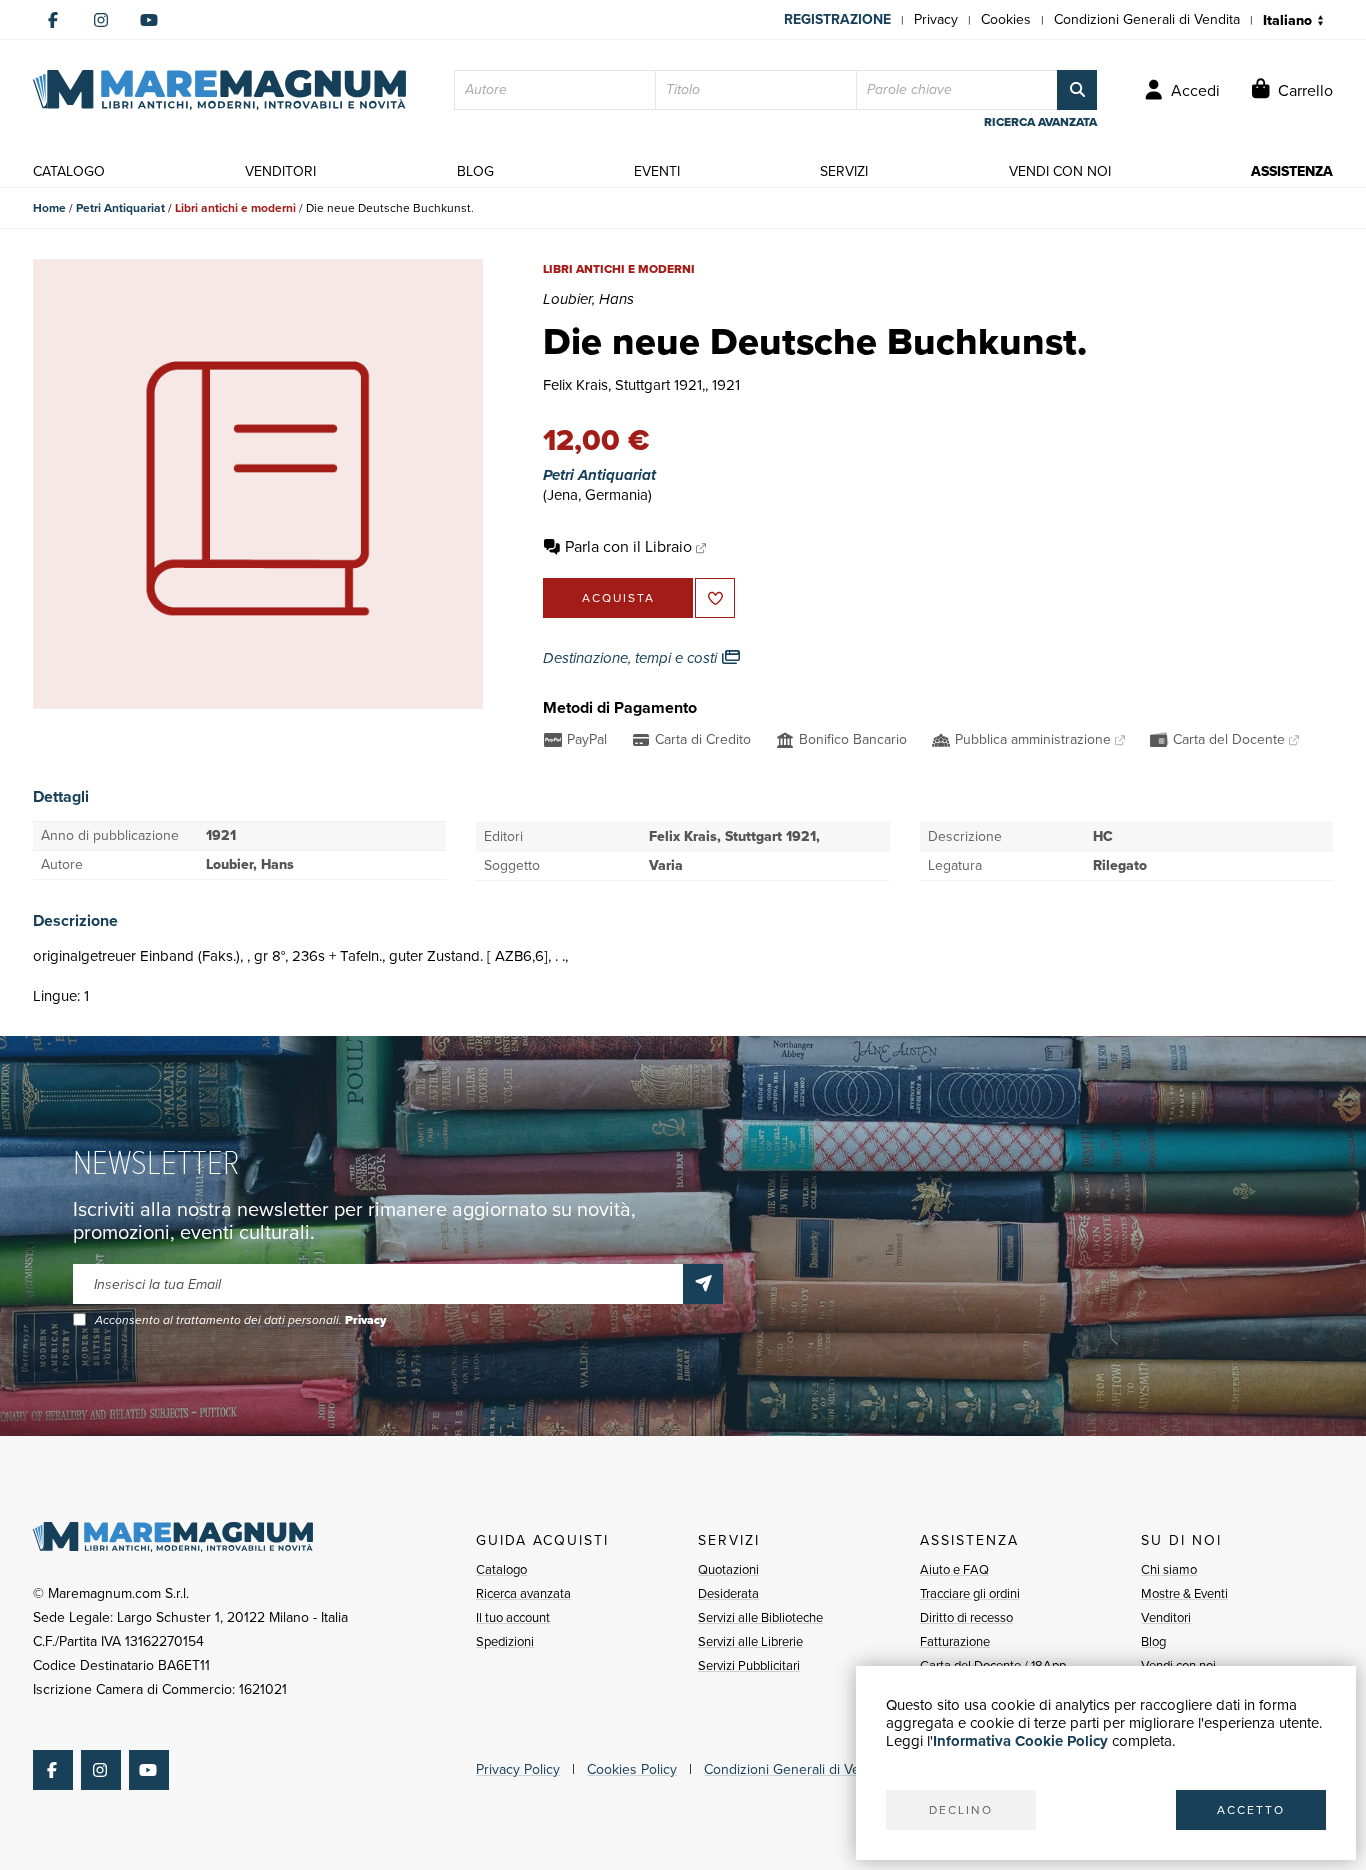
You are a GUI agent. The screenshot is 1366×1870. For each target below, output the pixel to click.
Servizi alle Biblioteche (760, 1617)
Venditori (1166, 1617)
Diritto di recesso (966, 1617)
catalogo (69, 171)
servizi (844, 171)
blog (475, 171)
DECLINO (961, 1810)
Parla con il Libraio (628, 546)
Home (49, 208)
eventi (657, 171)
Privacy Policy (518, 1769)
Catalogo (501, 1569)
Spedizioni (505, 1641)
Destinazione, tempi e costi (632, 658)
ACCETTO (1251, 1810)
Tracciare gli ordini (970, 1593)
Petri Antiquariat (120, 208)
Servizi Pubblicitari (749, 1665)
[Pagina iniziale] (219, 90)
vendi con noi (1060, 171)
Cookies (1006, 19)
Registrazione (837, 19)
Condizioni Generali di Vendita (1147, 19)
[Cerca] (1077, 90)
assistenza (1292, 171)
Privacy (936, 19)
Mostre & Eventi (1184, 1593)
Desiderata (728, 1593)
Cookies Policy (632, 1769)
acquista (618, 598)
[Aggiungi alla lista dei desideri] (715, 598)
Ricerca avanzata (523, 1593)
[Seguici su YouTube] (149, 20)
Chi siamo (1169, 1569)
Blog (1153, 1641)
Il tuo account (513, 1617)
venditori (280, 171)
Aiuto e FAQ (954, 1569)
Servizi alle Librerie (750, 1641)
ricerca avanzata (1040, 122)
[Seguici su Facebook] (53, 20)
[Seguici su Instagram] (101, 20)
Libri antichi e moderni (235, 208)
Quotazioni (728, 1569)
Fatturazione (955, 1641)
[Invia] (703, 1284)
